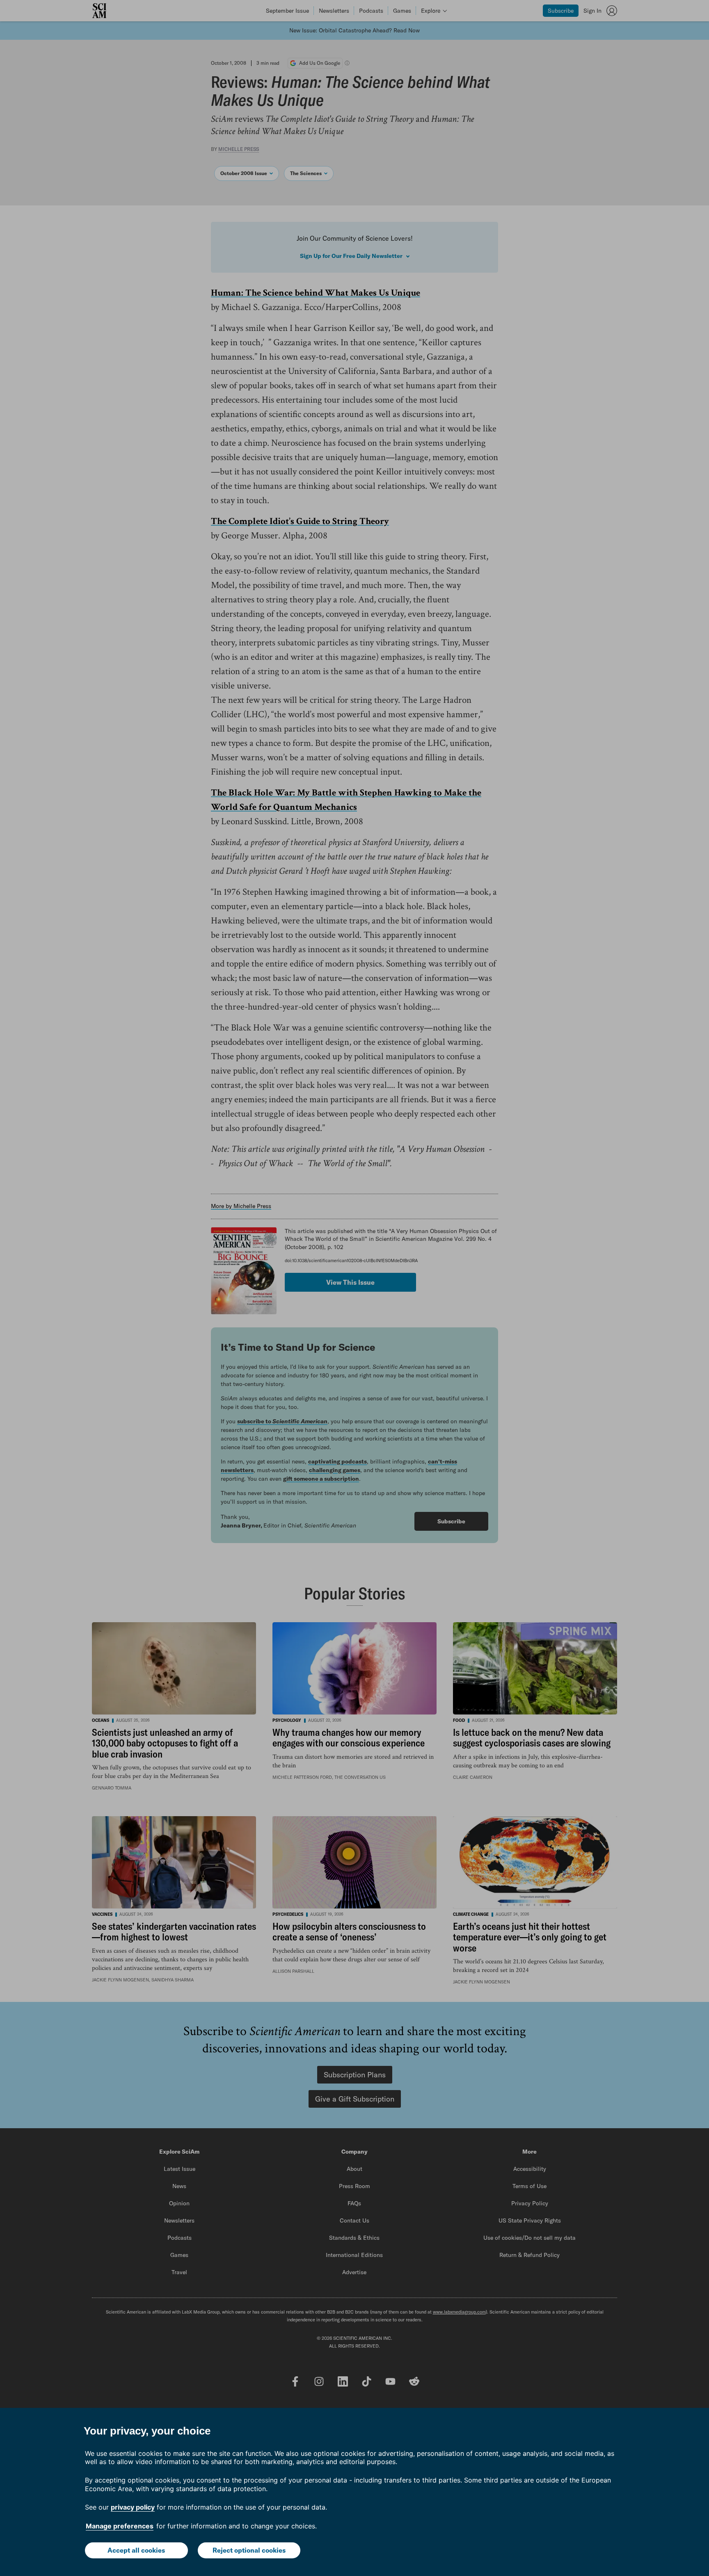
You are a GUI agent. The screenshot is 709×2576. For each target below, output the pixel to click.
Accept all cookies (136, 2550)
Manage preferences (120, 2526)
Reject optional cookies (249, 2550)
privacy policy (133, 2507)
